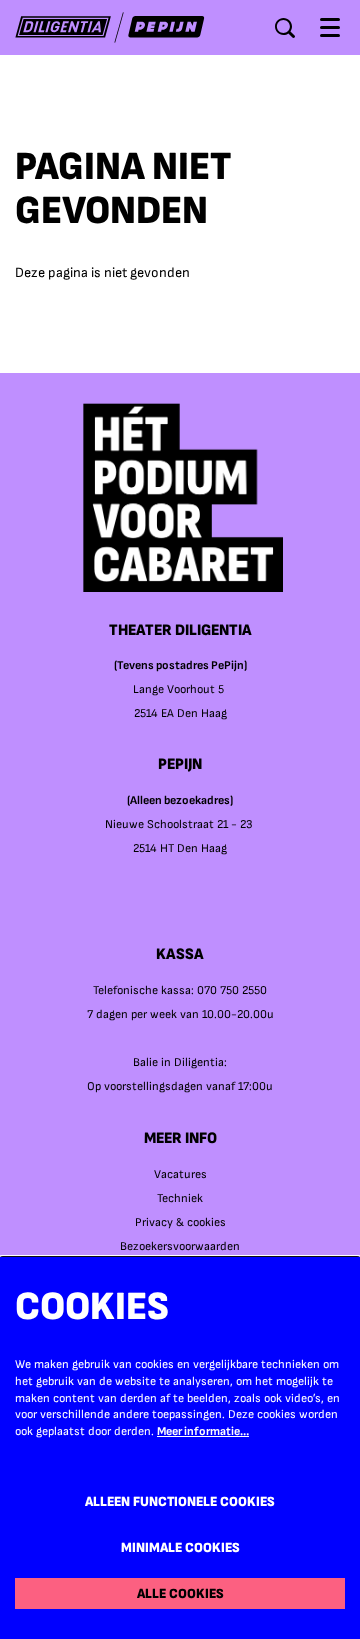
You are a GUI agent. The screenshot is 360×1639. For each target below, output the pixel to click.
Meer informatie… (203, 1431)
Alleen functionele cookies (180, 1501)
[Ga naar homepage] (110, 27)
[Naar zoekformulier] (285, 28)
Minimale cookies (180, 1547)
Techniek (180, 1198)
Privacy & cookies (180, 1222)
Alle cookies (180, 1593)
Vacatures (180, 1174)
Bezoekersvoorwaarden (180, 1246)
